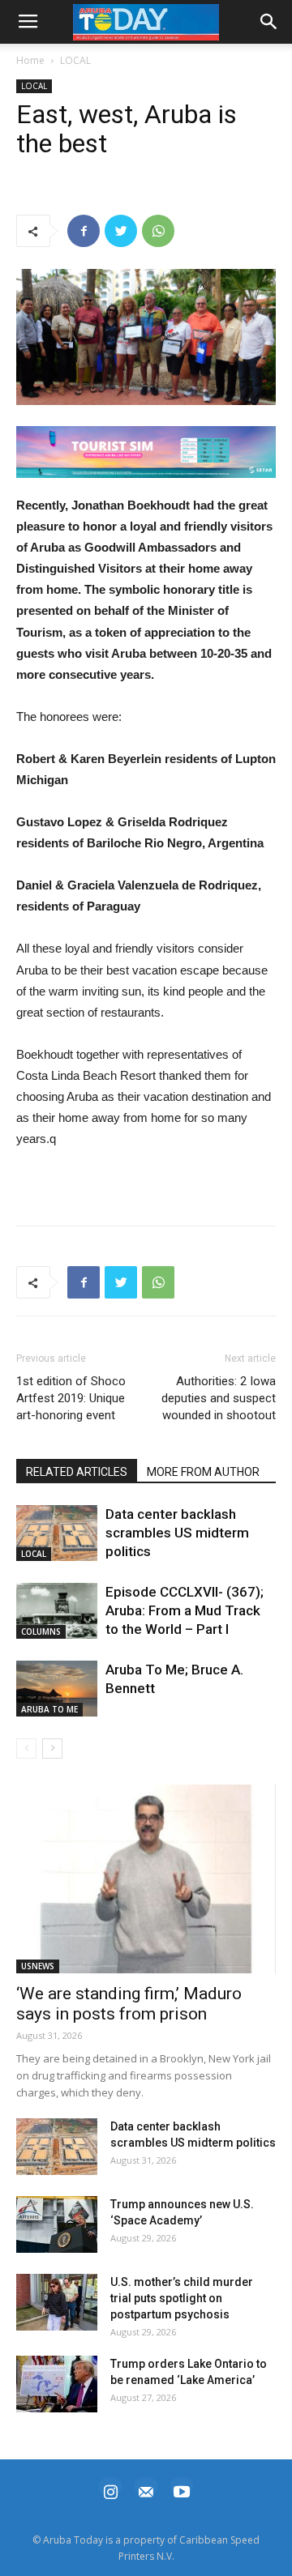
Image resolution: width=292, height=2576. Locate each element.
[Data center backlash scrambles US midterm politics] (57, 1533)
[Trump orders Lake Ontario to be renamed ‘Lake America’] (57, 2384)
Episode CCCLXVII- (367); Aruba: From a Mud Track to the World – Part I (185, 1610)
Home (30, 60)
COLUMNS (41, 1631)
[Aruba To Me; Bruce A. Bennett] (57, 1689)
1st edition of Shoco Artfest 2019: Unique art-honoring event (71, 1398)
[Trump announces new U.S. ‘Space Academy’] (57, 2224)
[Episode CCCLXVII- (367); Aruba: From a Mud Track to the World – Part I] (57, 1611)
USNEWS (38, 1966)
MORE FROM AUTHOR (203, 1472)
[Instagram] (110, 2490)
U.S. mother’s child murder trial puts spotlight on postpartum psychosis (182, 2298)
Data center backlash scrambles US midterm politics (177, 1533)
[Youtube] (182, 2490)
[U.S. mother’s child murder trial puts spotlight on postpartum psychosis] (57, 2302)
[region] (146, 452)
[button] (146, 452)
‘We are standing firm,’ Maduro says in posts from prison (129, 2004)
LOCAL (75, 60)
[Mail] (146, 2490)
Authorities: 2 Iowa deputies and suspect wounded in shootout (219, 1398)
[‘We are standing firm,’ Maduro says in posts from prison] (146, 1879)
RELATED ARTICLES (77, 1472)
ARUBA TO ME (49, 1709)
